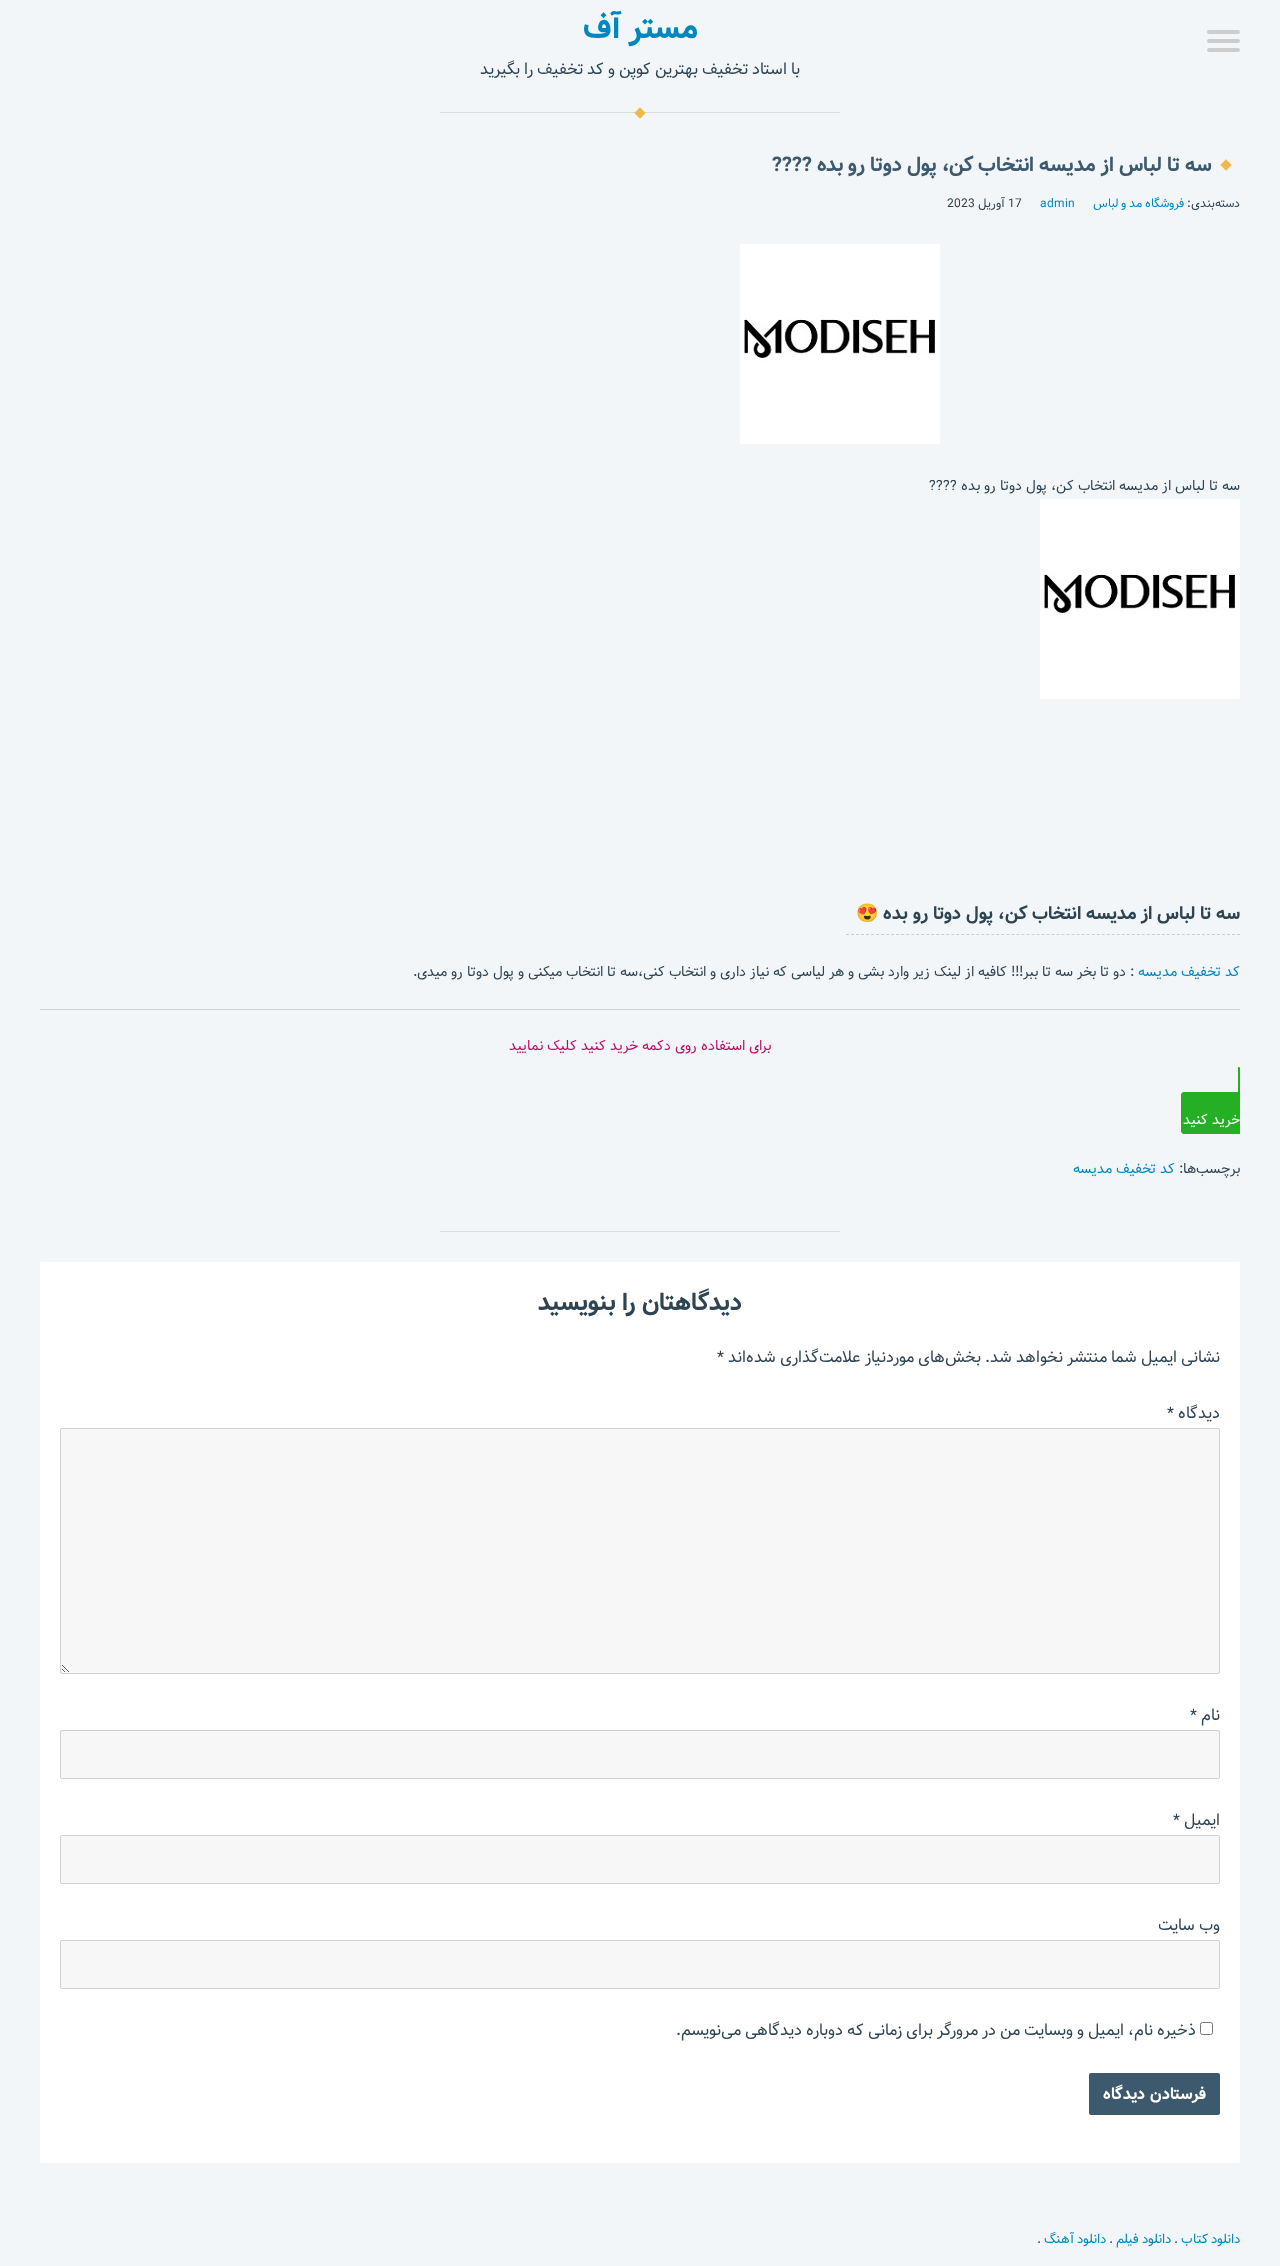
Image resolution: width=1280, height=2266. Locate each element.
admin (1057, 203)
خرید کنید (1211, 1120)
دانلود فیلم (1143, 2239)
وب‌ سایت (1189, 1925)
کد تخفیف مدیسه (1189, 972)
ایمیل (1196, 1820)
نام (1205, 1715)
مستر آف (640, 28)
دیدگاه (1193, 1413)
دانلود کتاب (1210, 2239)
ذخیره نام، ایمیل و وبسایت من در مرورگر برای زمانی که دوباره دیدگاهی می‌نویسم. (936, 2030)
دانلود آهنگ (1075, 2239)
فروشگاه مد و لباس (1138, 203)
